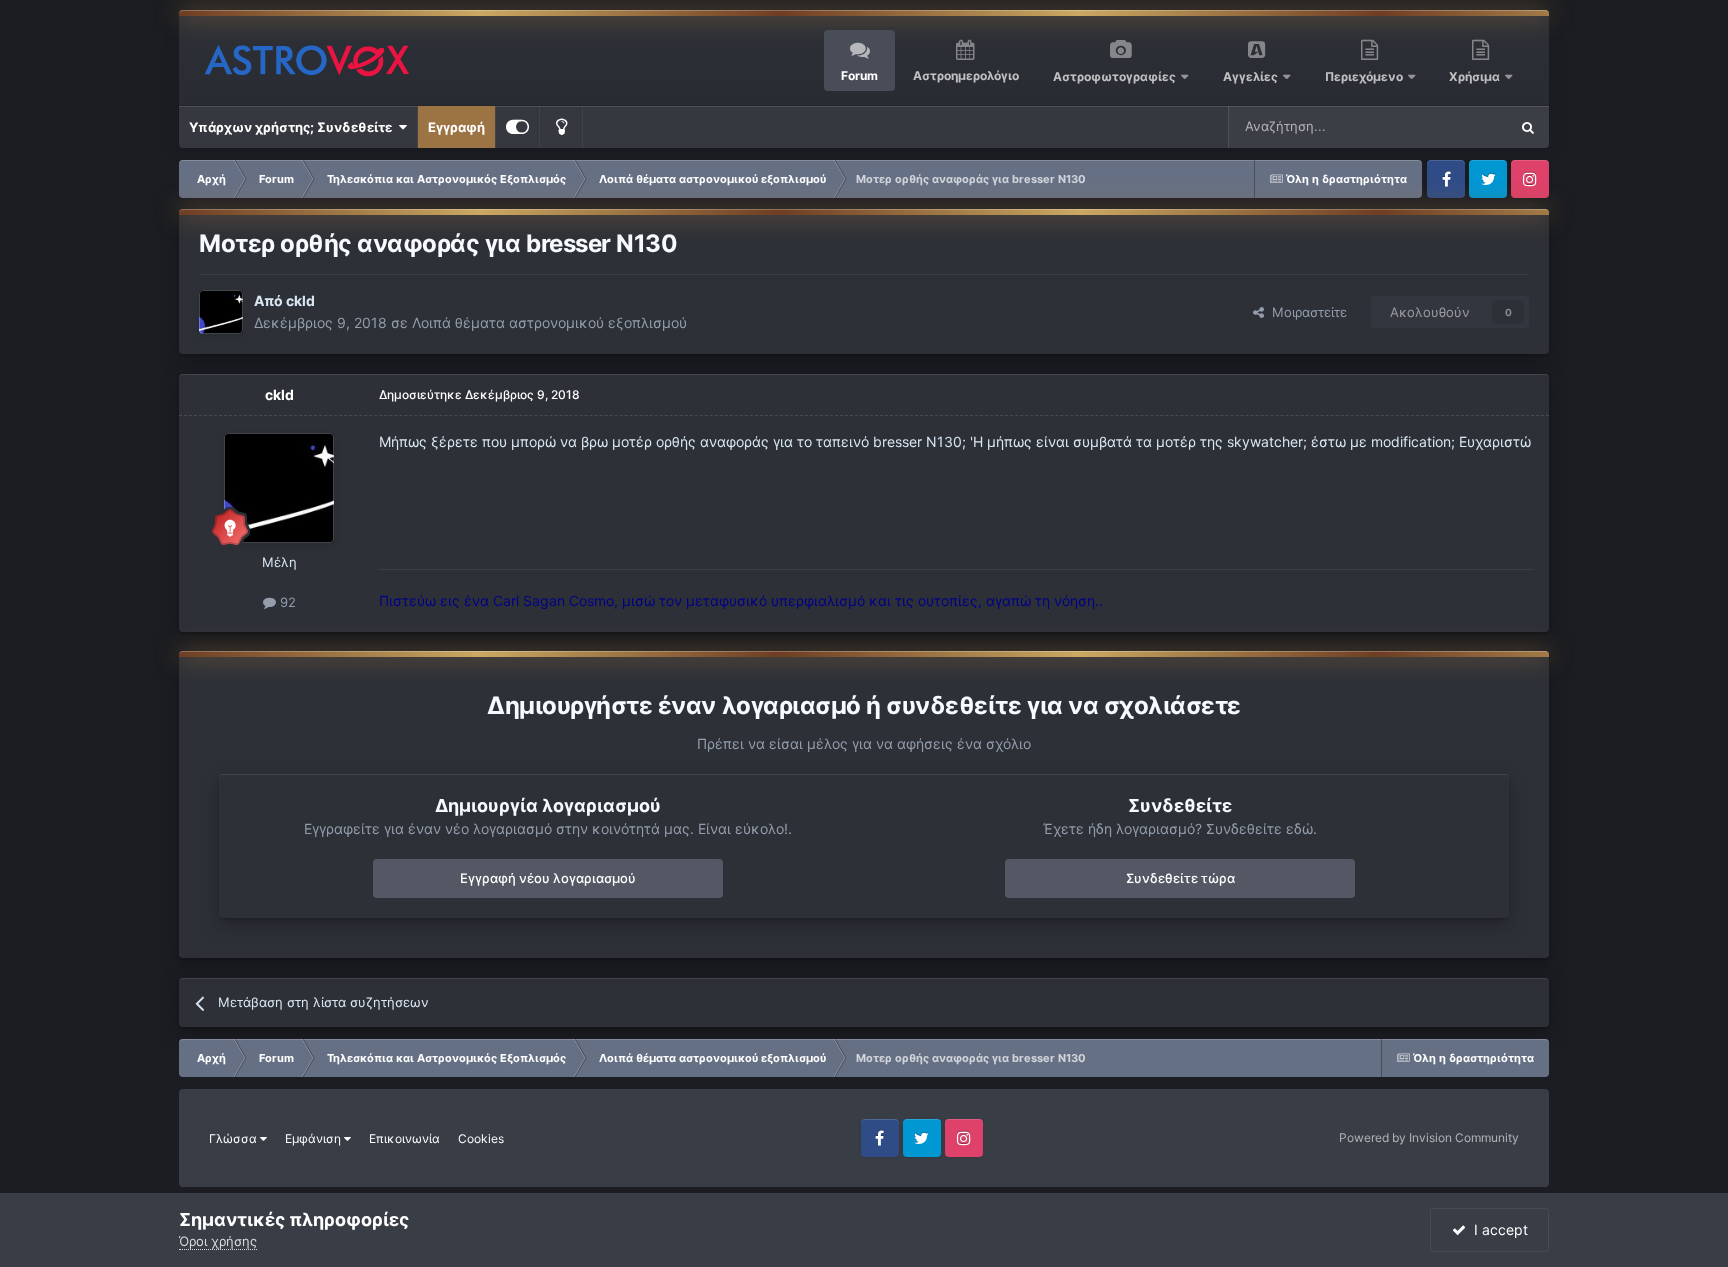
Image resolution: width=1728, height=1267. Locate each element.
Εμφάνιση (314, 1138)
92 (286, 602)
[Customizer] (517, 127)
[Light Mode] (561, 127)
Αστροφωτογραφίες (1114, 76)
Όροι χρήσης (218, 1241)
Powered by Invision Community (1429, 1137)
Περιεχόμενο (1365, 76)
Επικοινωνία (404, 1138)
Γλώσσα (234, 1138)
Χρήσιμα (1476, 76)
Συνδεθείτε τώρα (1180, 878)
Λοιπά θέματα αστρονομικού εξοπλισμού (549, 322)
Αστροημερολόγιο (966, 75)
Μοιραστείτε (1305, 312)
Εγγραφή (456, 127)
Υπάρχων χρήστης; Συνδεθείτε (293, 127)
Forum (859, 75)
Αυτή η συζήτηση (1431, 126)
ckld (300, 300)
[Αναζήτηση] (1528, 127)
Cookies (481, 1138)
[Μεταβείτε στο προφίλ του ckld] (221, 312)
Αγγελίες (1250, 76)
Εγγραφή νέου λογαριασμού (548, 878)
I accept (1497, 1229)
